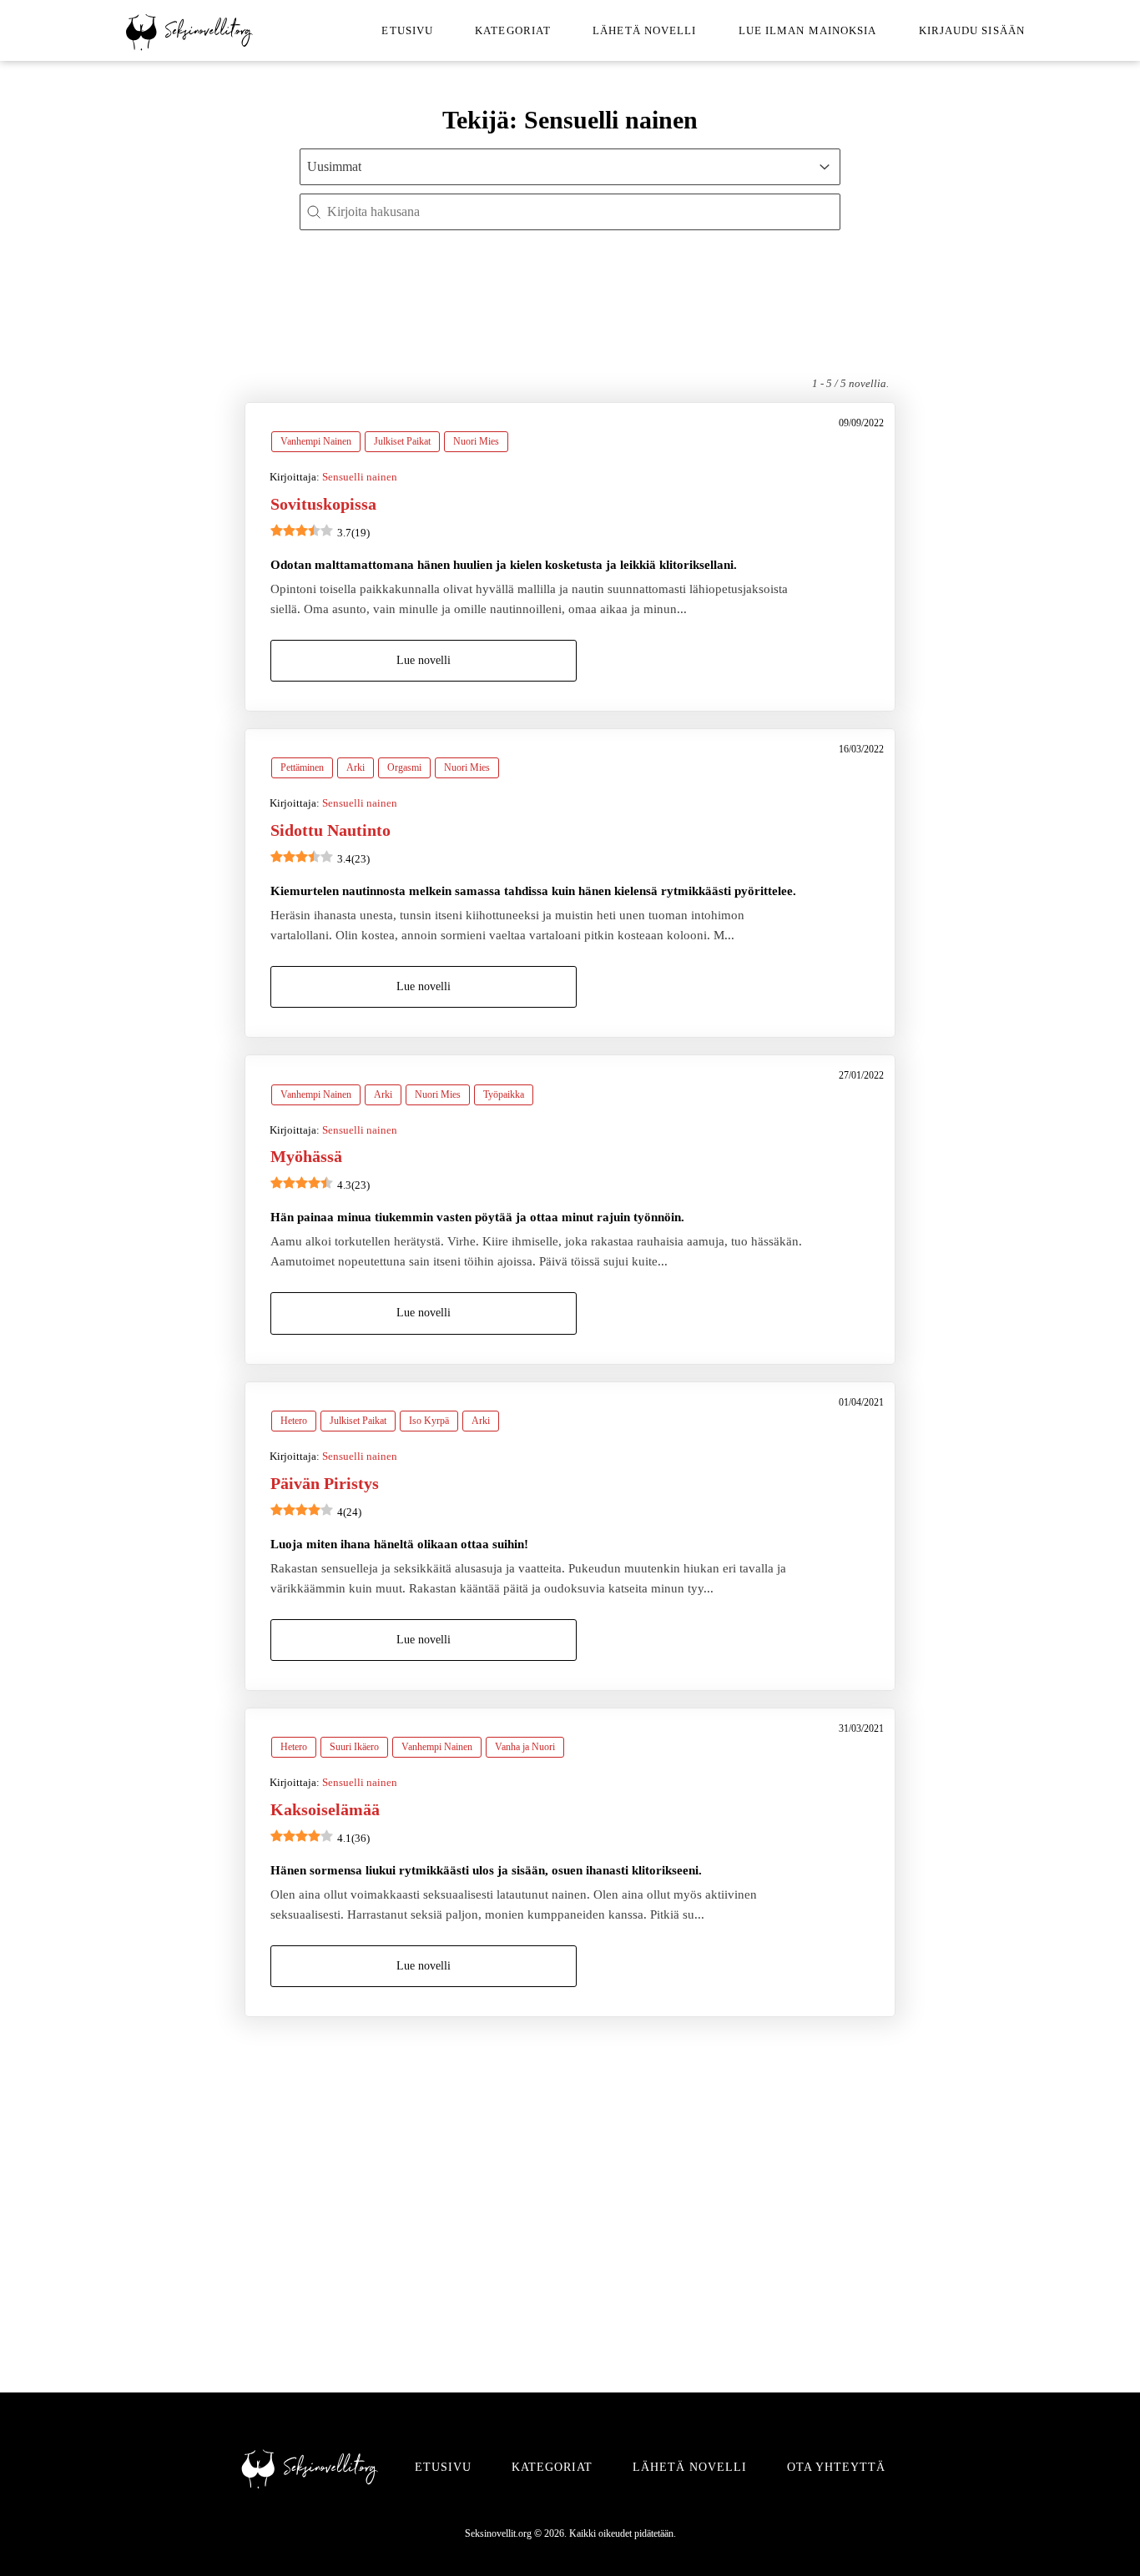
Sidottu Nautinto (330, 830)
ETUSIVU (443, 2467)
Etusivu (407, 30)
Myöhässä (306, 1156)
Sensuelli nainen (360, 477)
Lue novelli (424, 660)
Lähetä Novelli (644, 30)
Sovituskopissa (323, 504)
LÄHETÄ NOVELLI (690, 2467)
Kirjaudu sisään (972, 30)
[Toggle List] (825, 167)
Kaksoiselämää (325, 1809)
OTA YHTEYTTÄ (836, 2467)
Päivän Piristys (325, 1483)
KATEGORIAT (552, 2467)
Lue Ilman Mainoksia (808, 30)
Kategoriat (513, 30)
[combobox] (555, 167)
